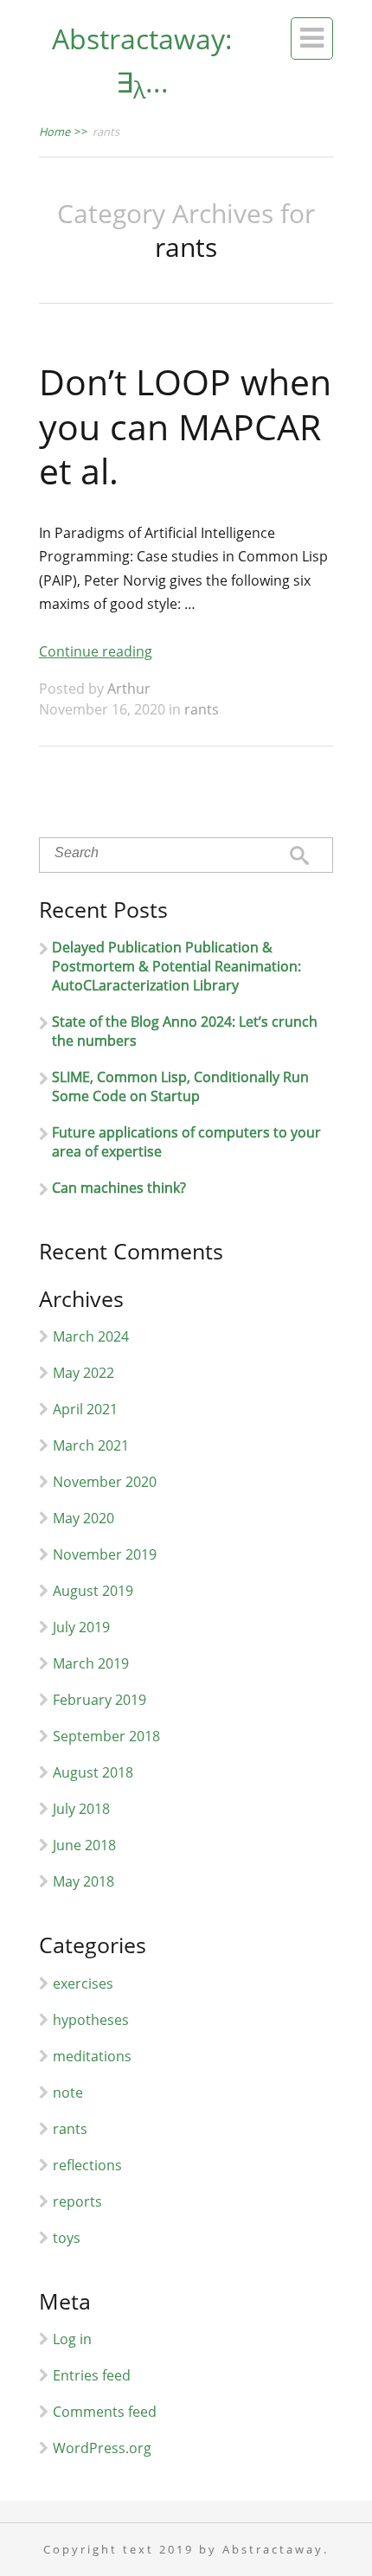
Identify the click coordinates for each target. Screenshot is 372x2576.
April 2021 (85, 1409)
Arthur (129, 689)
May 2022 (83, 1373)
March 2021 (91, 1445)
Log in (72, 2339)
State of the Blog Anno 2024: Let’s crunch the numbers (185, 1031)
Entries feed (92, 2375)
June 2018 (84, 1845)
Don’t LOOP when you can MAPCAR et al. (185, 426)
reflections (87, 2165)
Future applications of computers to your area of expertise (186, 1142)
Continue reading (96, 651)
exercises (83, 1983)
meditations (92, 2056)
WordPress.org (102, 2448)
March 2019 (91, 1663)
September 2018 (106, 1736)
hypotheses (91, 2020)
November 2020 (105, 1482)
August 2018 (93, 1772)
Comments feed (105, 2412)
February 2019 (99, 1700)
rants (202, 709)
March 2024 (91, 1336)
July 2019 (81, 1627)
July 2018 (81, 1809)
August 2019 (93, 1591)
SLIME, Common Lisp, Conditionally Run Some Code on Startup (180, 1086)
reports (77, 2201)
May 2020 (83, 1518)
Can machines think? (119, 1188)
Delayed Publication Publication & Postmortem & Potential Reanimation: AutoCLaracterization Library (176, 966)
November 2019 (105, 1554)
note (68, 2092)
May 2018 (83, 1881)
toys (67, 2238)
